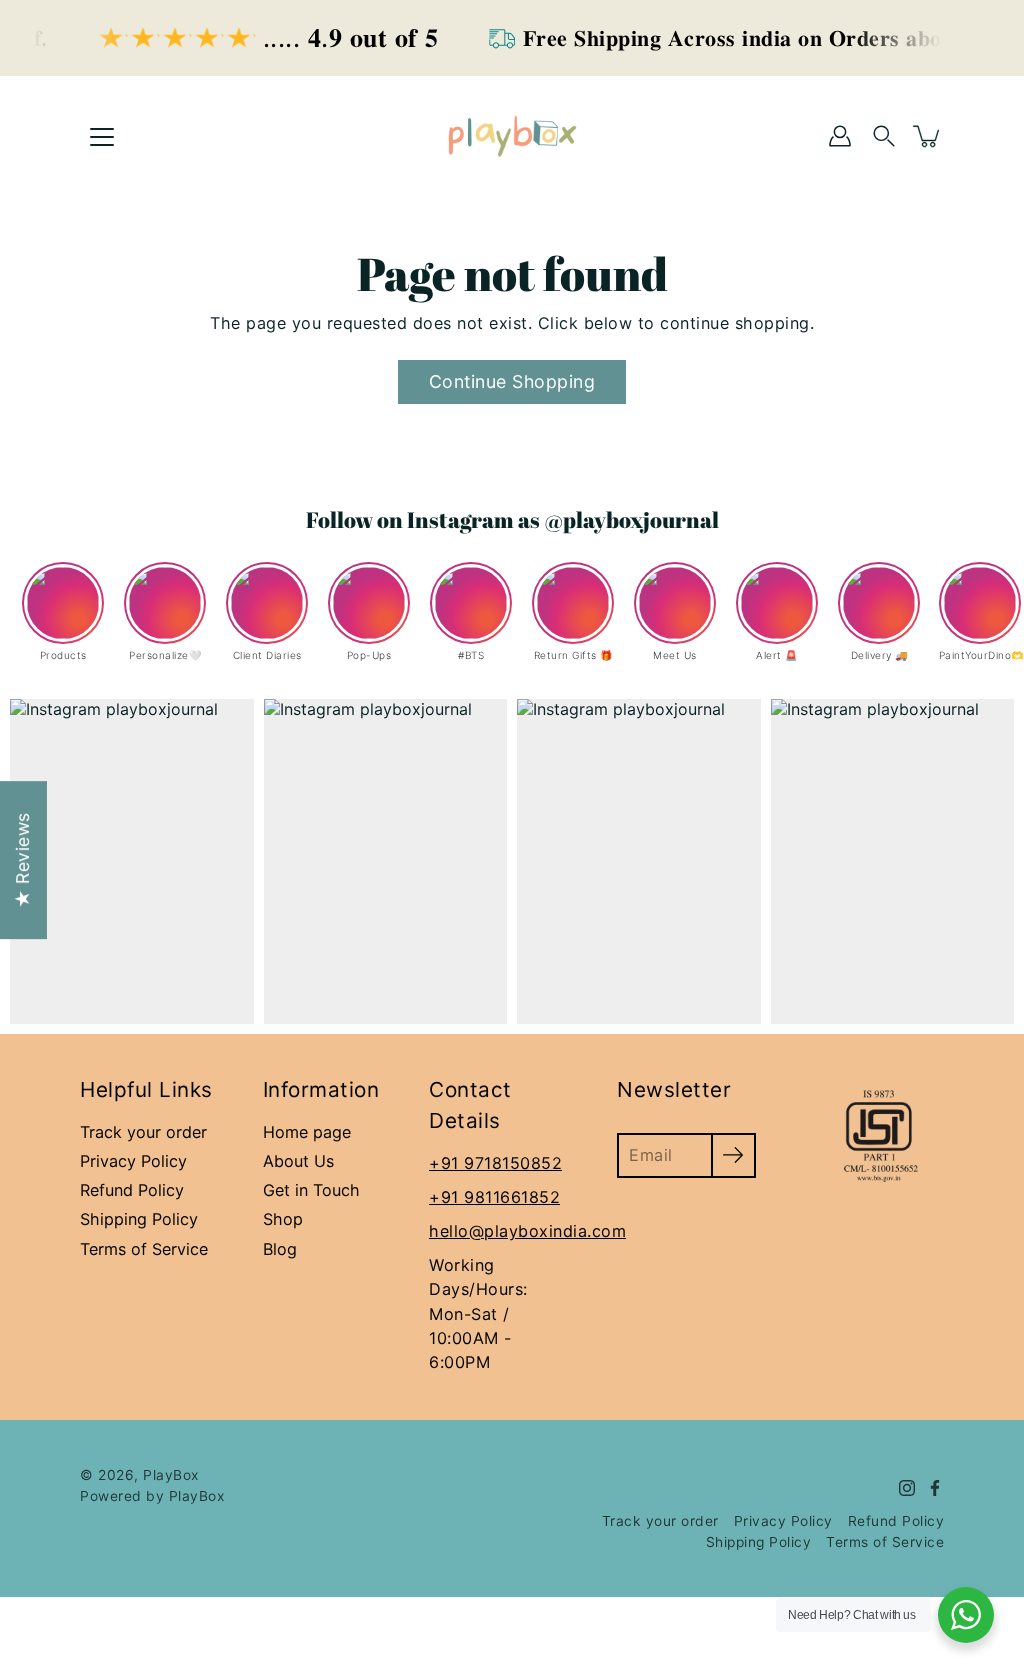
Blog (280, 1249)
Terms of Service (144, 1249)
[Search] (884, 136)
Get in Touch (311, 1190)
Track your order (143, 1132)
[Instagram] (907, 1488)
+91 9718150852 (495, 1163)
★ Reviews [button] (22, 860)
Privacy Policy (133, 1161)
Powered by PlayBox (152, 1496)
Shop (283, 1219)
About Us (298, 1161)
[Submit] (733, 1155)
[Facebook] (935, 1488)
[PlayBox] (512, 136)
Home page (307, 1132)
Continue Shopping (512, 381)
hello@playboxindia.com (527, 1231)
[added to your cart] (928, 136)
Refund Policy (132, 1190)
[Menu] (102, 137)
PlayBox (171, 1475)
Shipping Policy (139, 1219)
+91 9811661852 (494, 1197)
